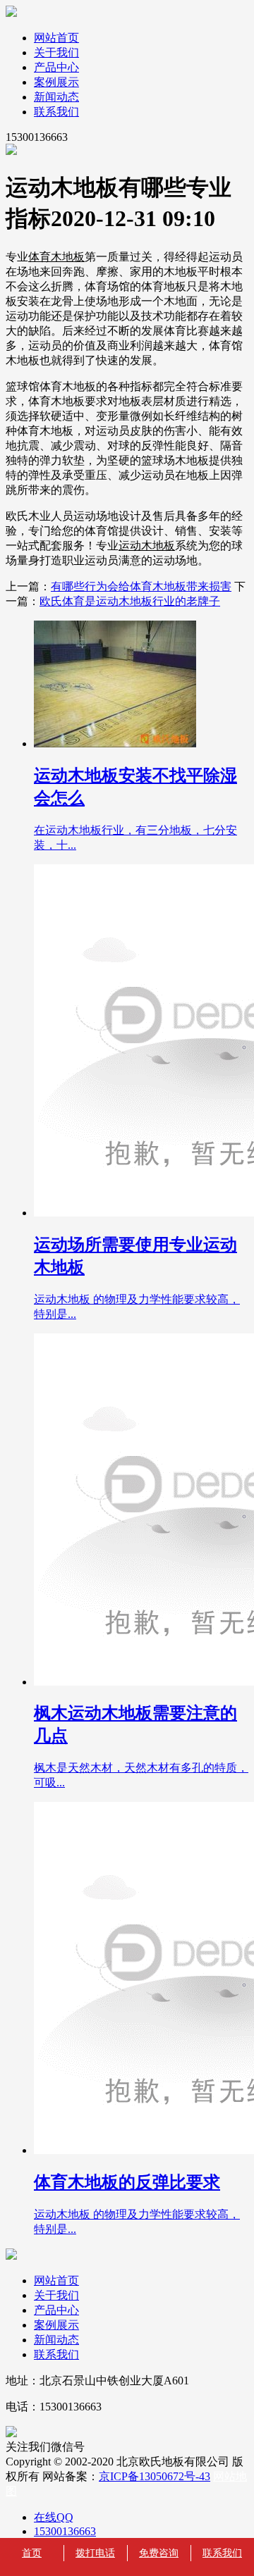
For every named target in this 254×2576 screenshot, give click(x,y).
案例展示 (56, 82)
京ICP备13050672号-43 (155, 2476)
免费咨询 (159, 2553)
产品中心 (56, 67)
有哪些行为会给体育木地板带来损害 (141, 586)
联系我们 (56, 112)
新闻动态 (56, 97)
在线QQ (54, 2517)
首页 (32, 2553)
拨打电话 (95, 2553)
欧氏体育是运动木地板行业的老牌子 (130, 601)
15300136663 (65, 2531)
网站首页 (56, 38)
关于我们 (56, 52)
